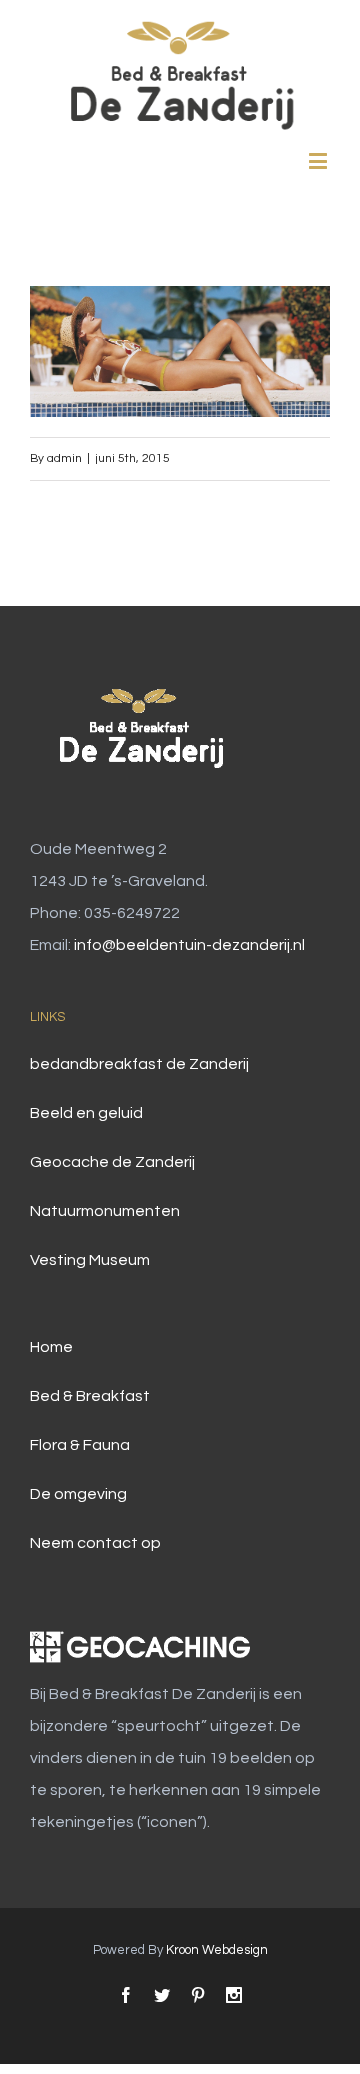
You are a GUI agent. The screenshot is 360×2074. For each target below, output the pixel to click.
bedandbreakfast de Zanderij (139, 1064)
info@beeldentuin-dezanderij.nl (189, 945)
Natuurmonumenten (105, 1211)
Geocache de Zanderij (112, 1162)
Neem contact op (95, 1543)
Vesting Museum (90, 1260)
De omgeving (78, 1494)
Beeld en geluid (86, 1113)
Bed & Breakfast (90, 1396)
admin (64, 458)
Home (51, 1347)
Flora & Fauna (80, 1445)
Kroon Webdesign (217, 1950)
